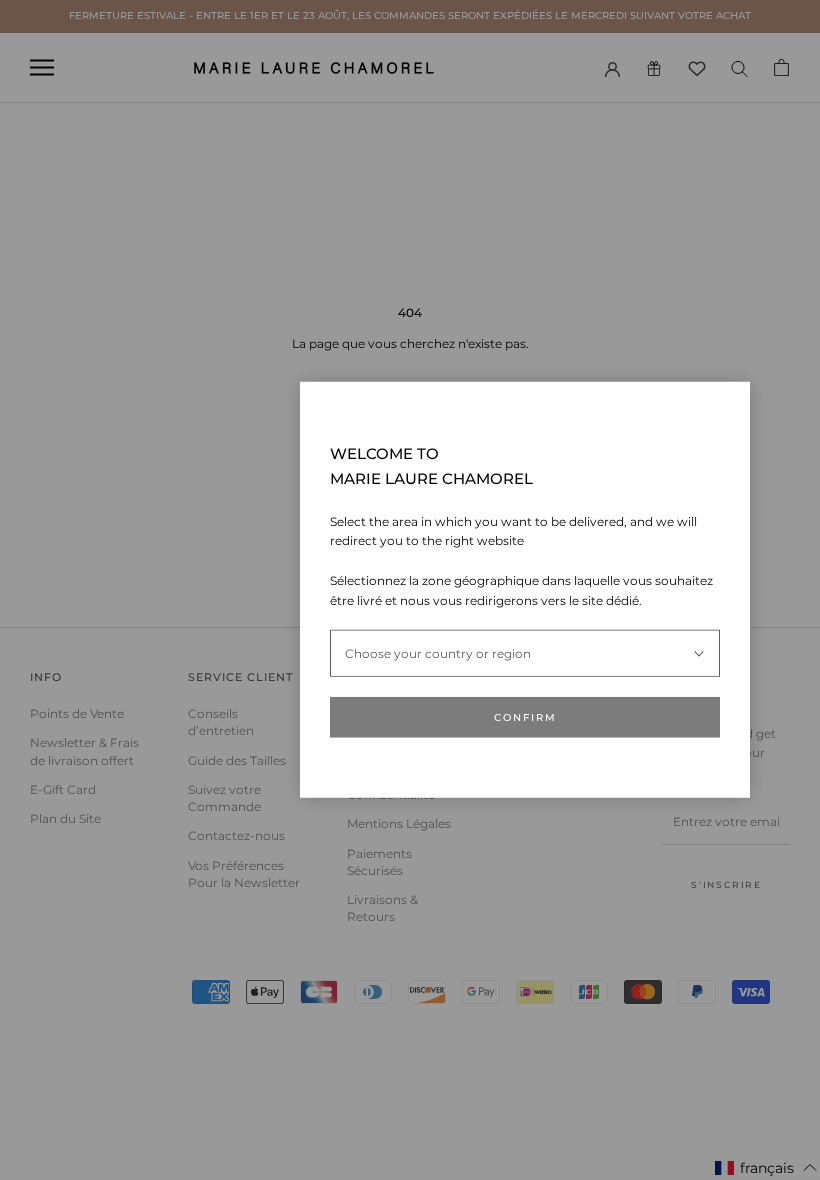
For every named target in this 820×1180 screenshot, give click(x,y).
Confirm (525, 717)
